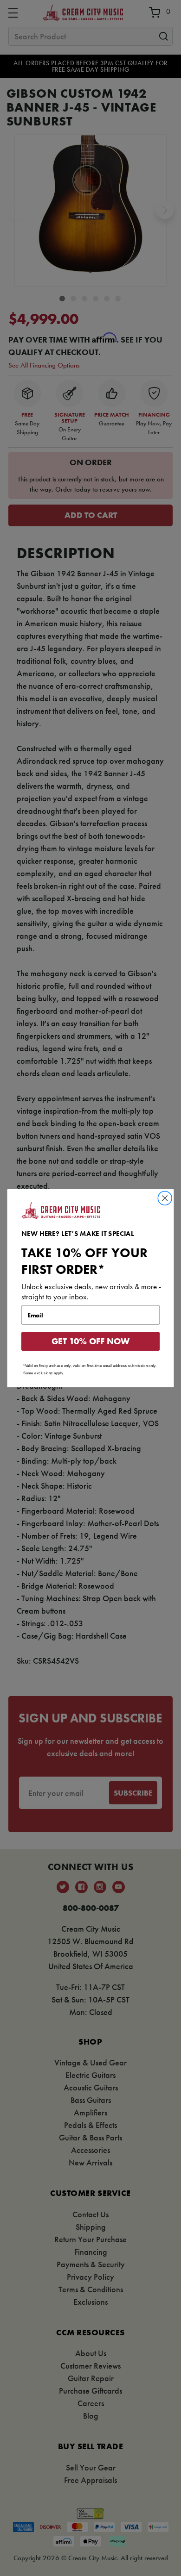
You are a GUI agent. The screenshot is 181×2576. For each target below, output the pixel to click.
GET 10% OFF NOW (91, 1341)
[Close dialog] (165, 1198)
